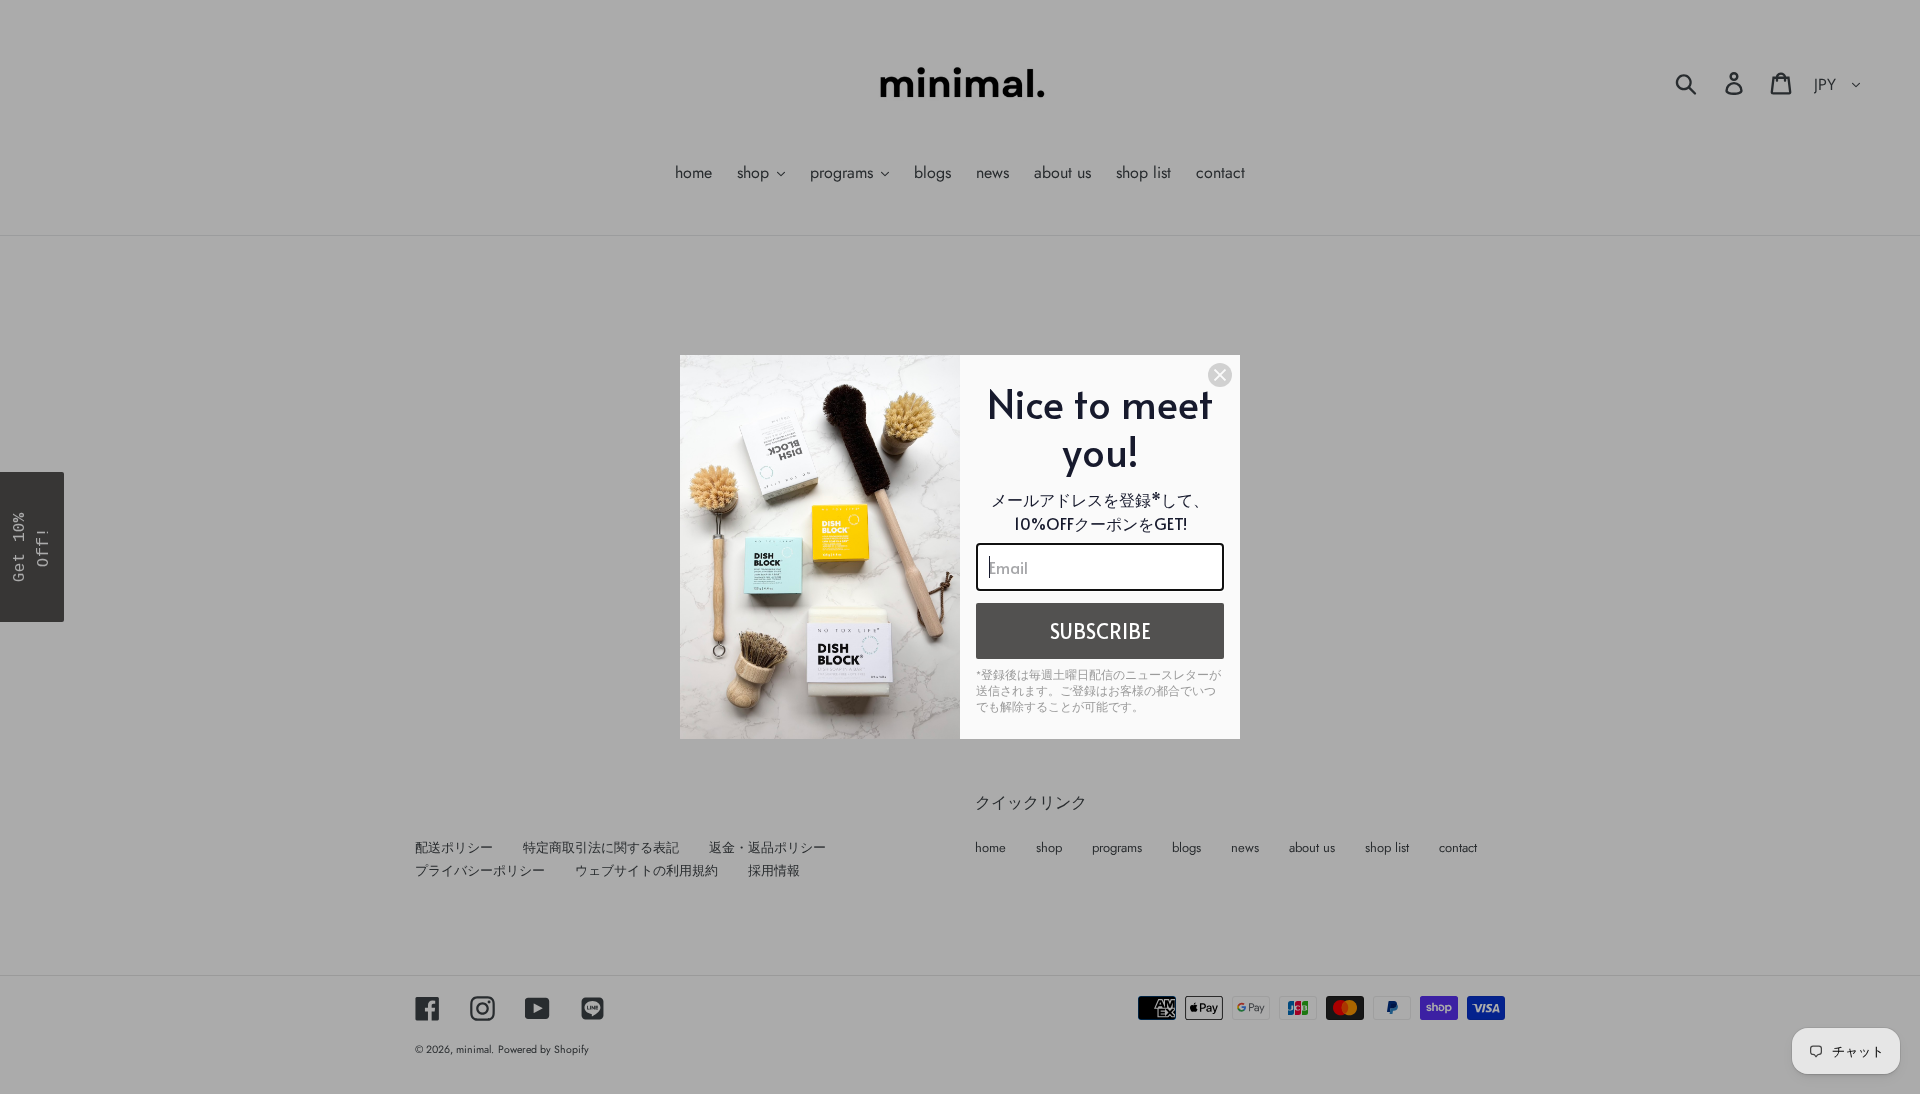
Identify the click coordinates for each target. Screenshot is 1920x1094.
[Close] (1220, 375)
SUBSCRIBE (1100, 631)
